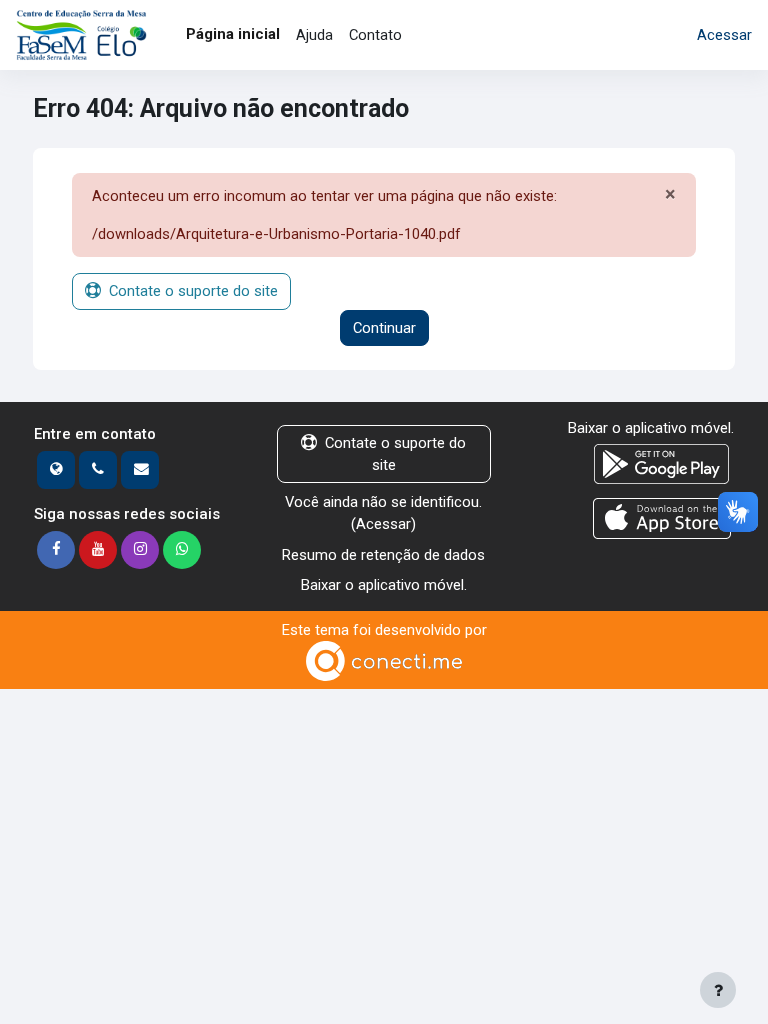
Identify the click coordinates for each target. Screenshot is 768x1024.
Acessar (724, 35)
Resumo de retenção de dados (383, 555)
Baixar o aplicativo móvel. (384, 585)
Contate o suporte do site (193, 291)
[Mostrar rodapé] (718, 990)
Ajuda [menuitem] (314, 35)
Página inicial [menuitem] (233, 34)
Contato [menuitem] (375, 35)
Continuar (384, 328)
